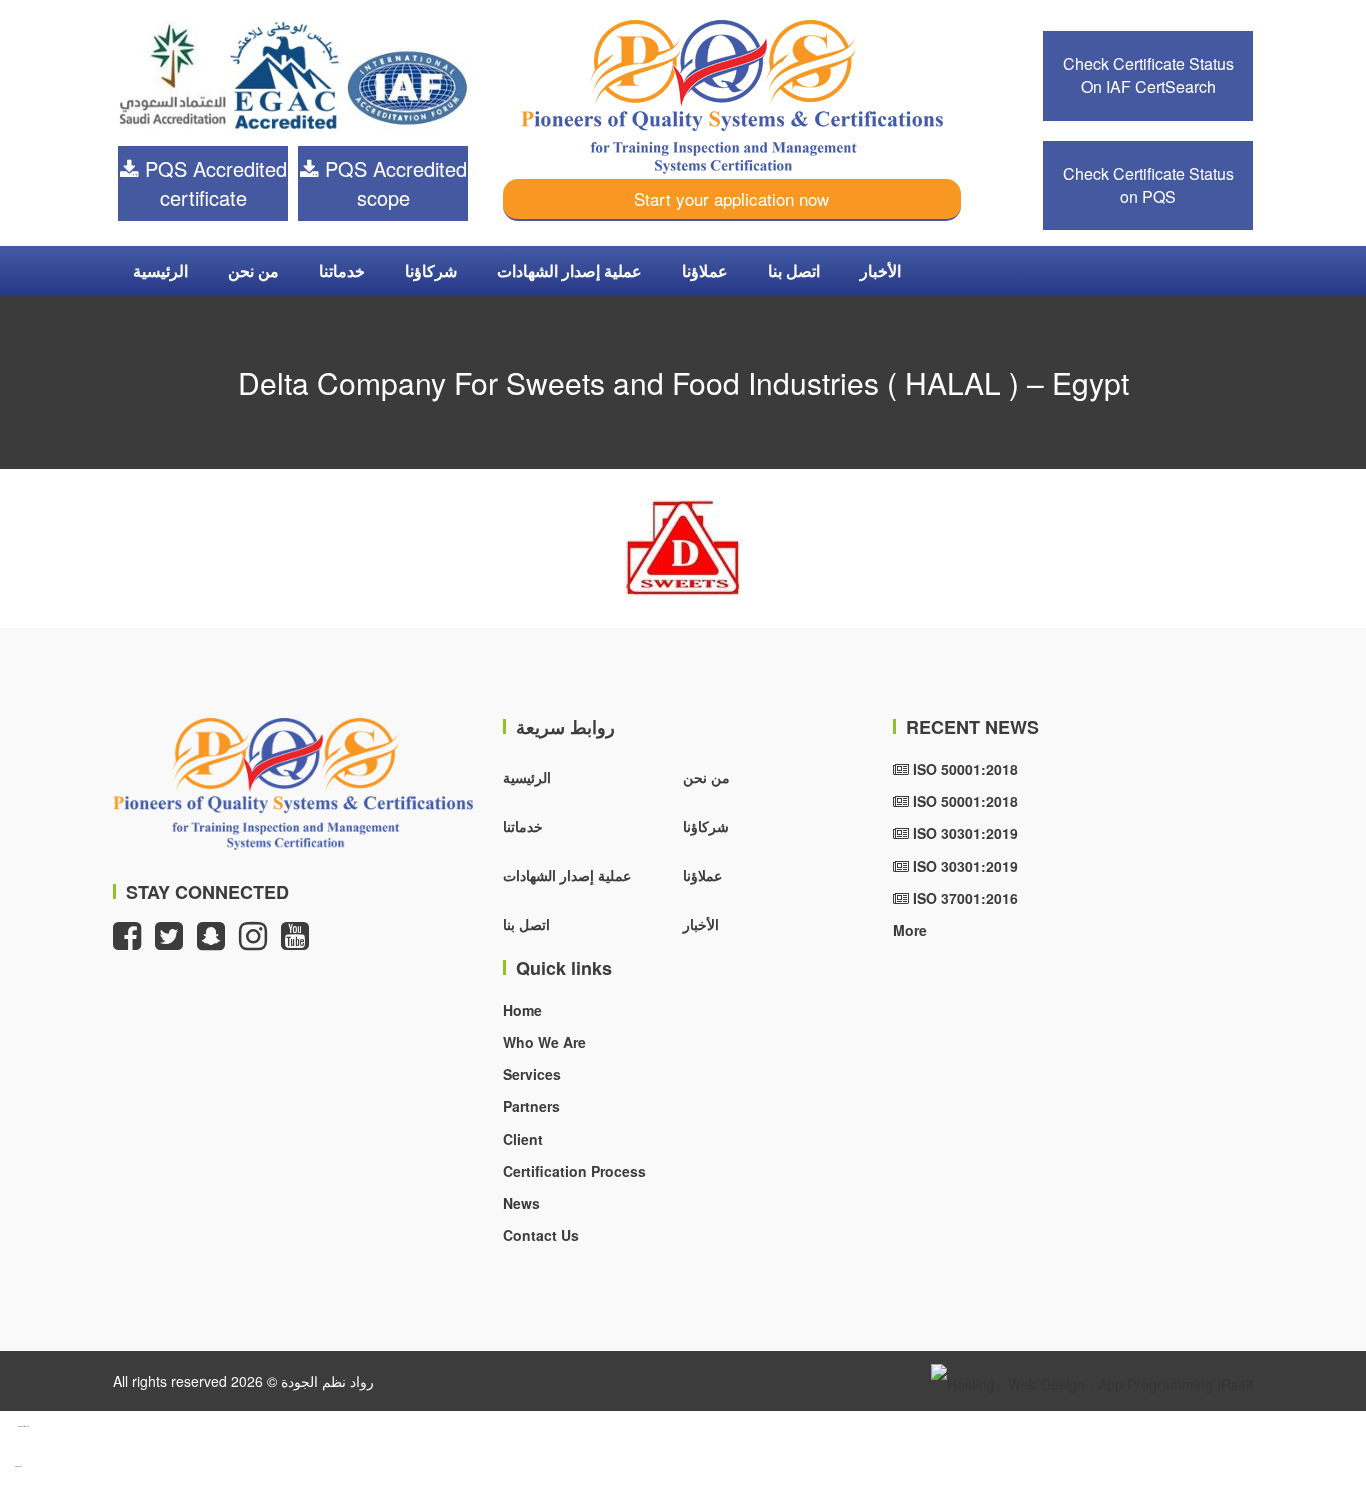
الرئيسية (160, 270)
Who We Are (544, 1042)
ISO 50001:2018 (963, 769)
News (521, 1203)
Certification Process (574, 1171)
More (910, 930)
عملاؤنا (705, 270)
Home (522, 1010)
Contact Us (541, 1235)
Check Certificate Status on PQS (1148, 185)
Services (532, 1074)
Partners (531, 1106)
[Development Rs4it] (1092, 1381)
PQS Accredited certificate (213, 183)
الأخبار (880, 270)
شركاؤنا (431, 270)
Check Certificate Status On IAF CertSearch (1148, 75)
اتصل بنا (794, 270)
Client (523, 1139)
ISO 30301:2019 (963, 833)
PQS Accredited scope (393, 183)
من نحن (253, 270)
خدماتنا (342, 270)
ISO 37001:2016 (963, 898)
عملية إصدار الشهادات (569, 270)
